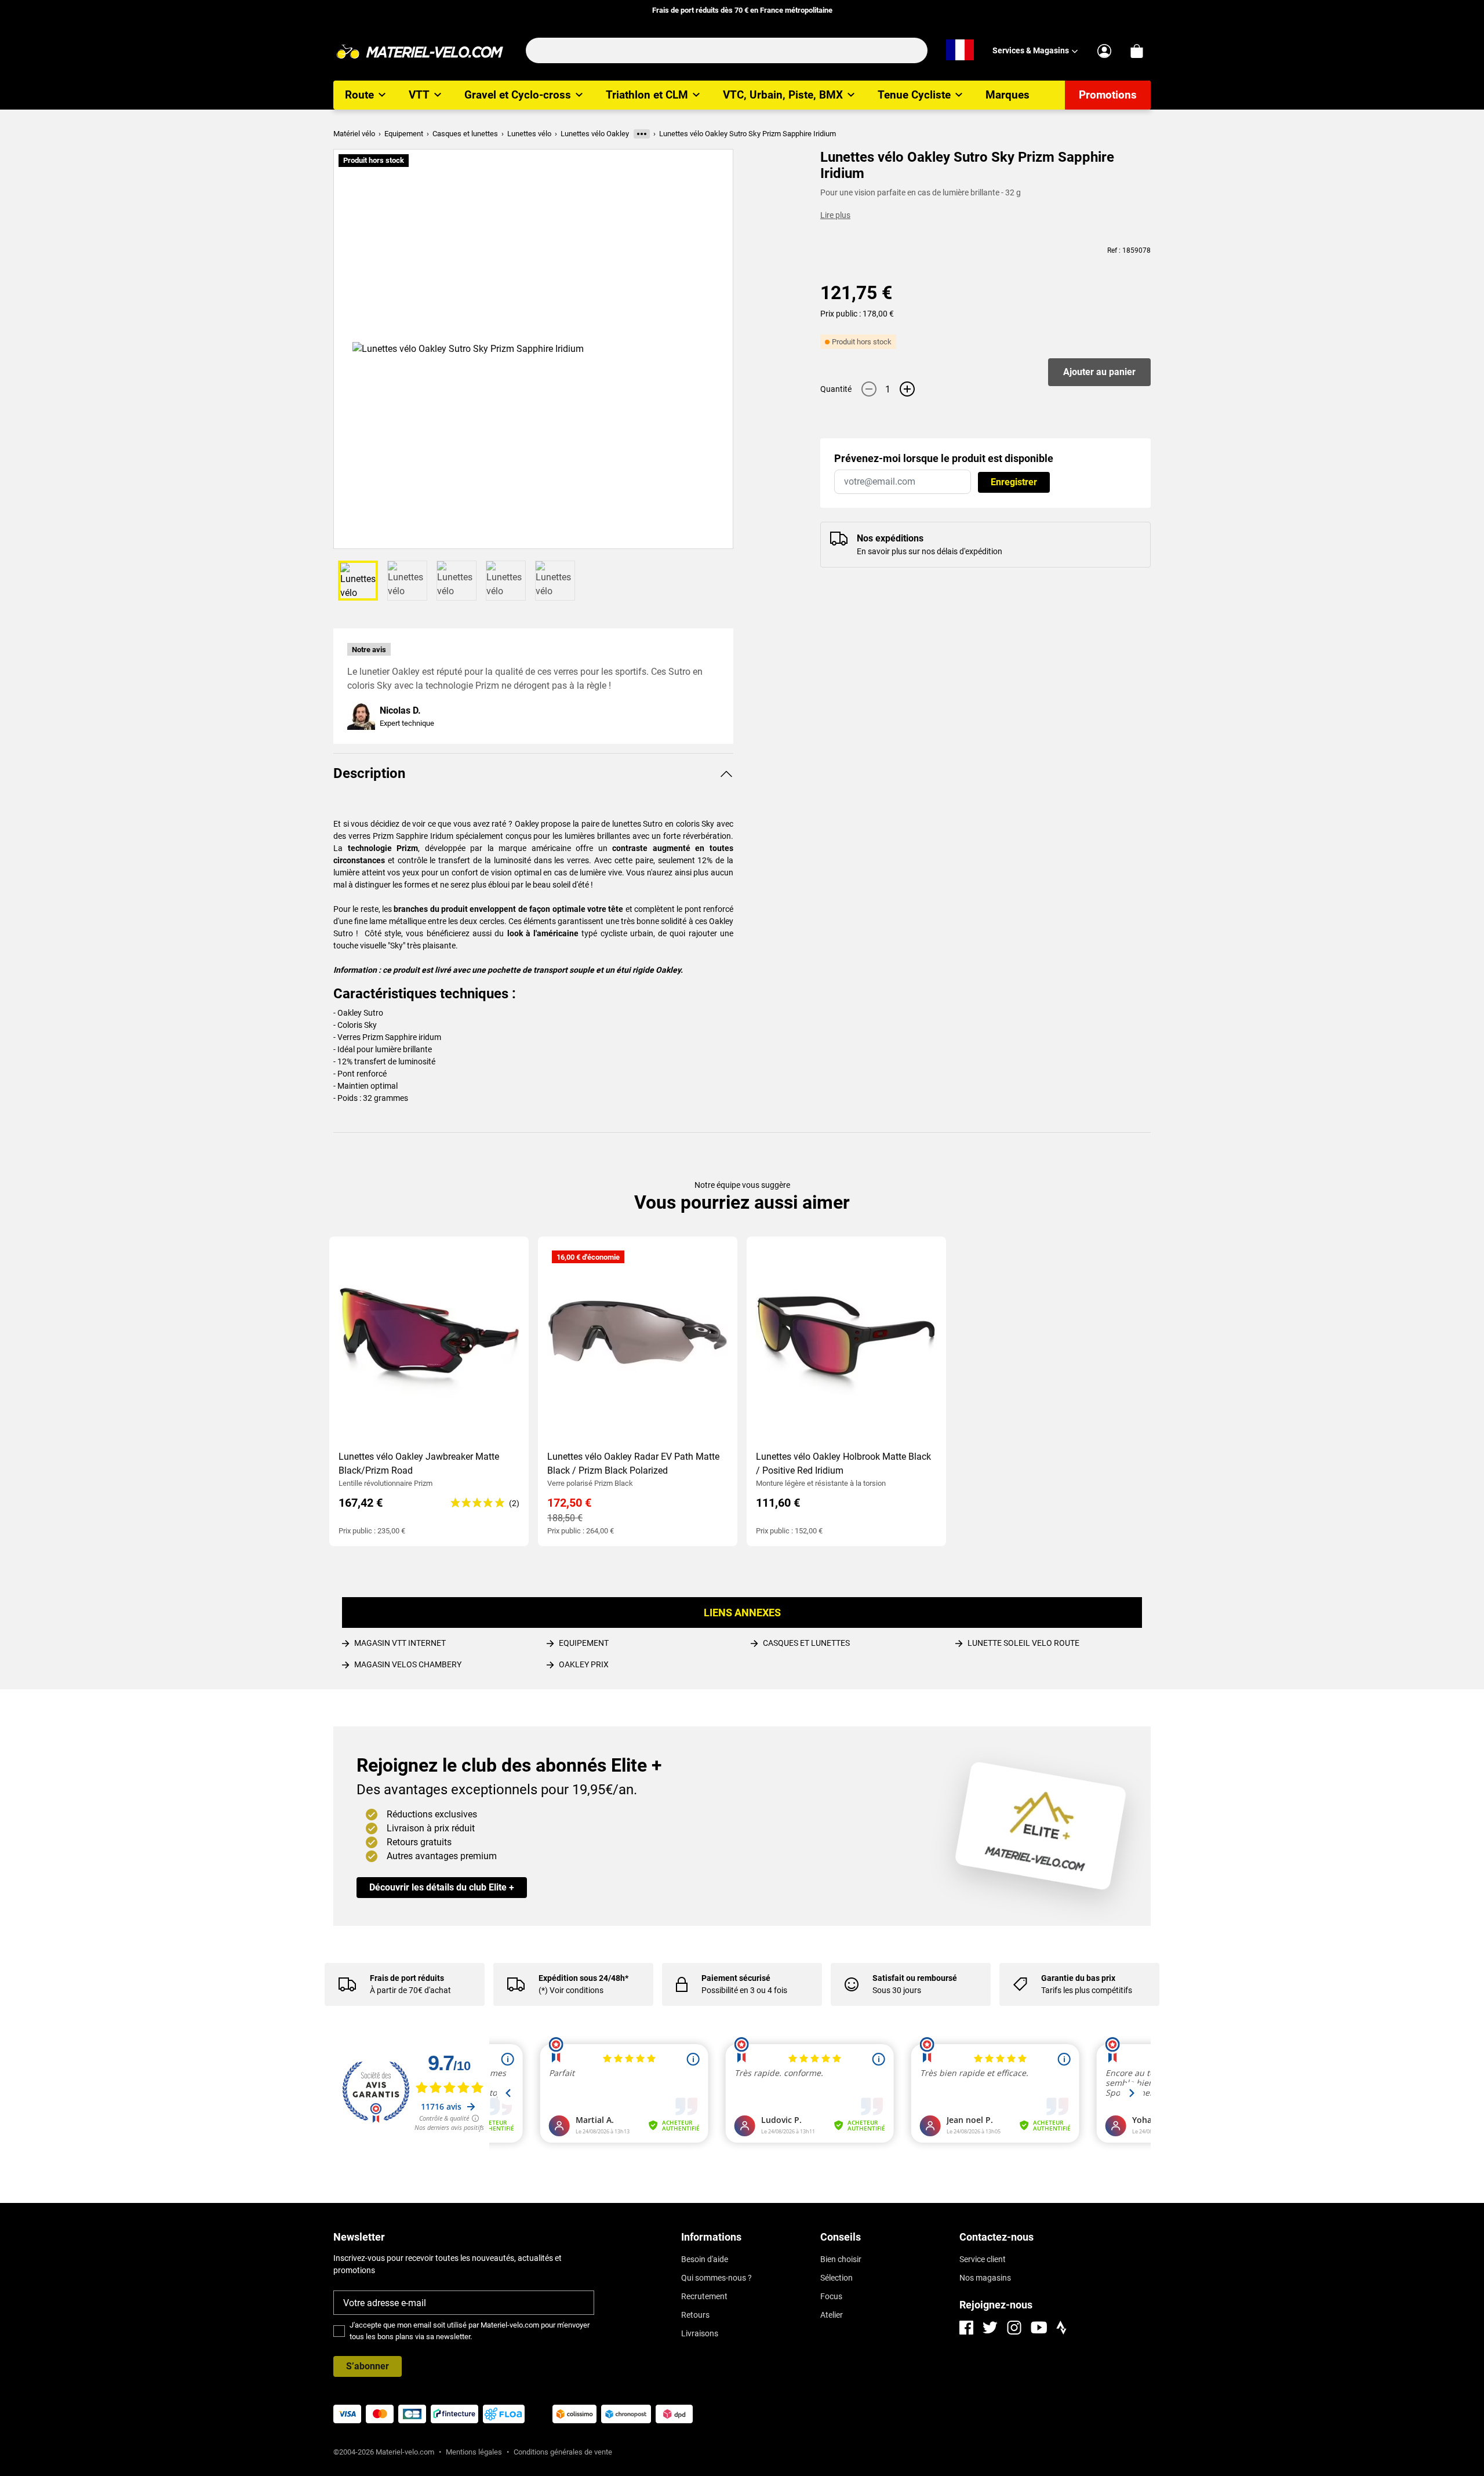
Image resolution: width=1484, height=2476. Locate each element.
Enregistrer (1014, 482)
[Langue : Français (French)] (960, 50)
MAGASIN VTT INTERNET (400, 1643)
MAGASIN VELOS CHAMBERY (408, 1664)
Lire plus (835, 215)
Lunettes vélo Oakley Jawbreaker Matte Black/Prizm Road (419, 1464)
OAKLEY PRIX (584, 1664)
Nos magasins (985, 2278)
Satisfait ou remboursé (915, 1978)
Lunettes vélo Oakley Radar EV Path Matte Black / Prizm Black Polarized (633, 1464)
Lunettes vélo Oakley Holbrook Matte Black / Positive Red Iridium (843, 1464)
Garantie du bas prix (1078, 1978)
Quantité (836, 389)
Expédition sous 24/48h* (583, 1978)
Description (369, 773)
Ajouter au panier (1099, 372)
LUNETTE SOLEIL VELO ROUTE (1023, 1643)
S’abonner (368, 2366)
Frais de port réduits (407, 1978)
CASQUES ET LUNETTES (806, 1643)
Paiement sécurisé (736, 1978)
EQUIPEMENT (584, 1643)
